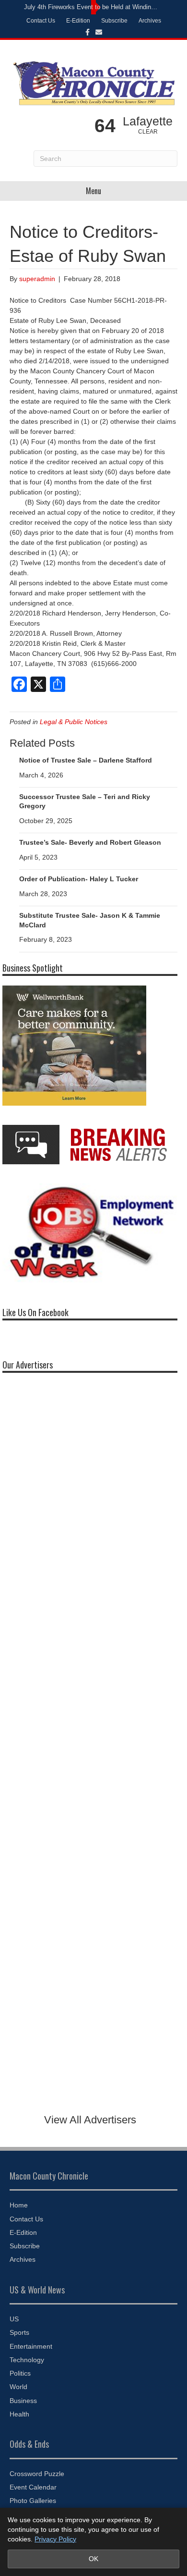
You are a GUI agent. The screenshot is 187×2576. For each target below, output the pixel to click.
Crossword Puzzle (37, 2474)
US (14, 2319)
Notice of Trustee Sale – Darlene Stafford (86, 760)
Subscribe (114, 21)
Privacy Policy (55, 2539)
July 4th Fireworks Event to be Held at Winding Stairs (91, 7)
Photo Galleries (33, 2501)
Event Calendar (33, 2487)
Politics (20, 2373)
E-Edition (78, 21)
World (18, 2387)
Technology (27, 2360)
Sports (19, 2332)
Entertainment (31, 2346)
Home (19, 2205)
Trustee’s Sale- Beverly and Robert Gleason (90, 842)
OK (93, 2559)
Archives (150, 21)
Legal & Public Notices (74, 722)
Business (23, 2401)
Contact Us (41, 21)
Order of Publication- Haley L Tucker (79, 879)
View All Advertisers (90, 2120)
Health (19, 2414)
